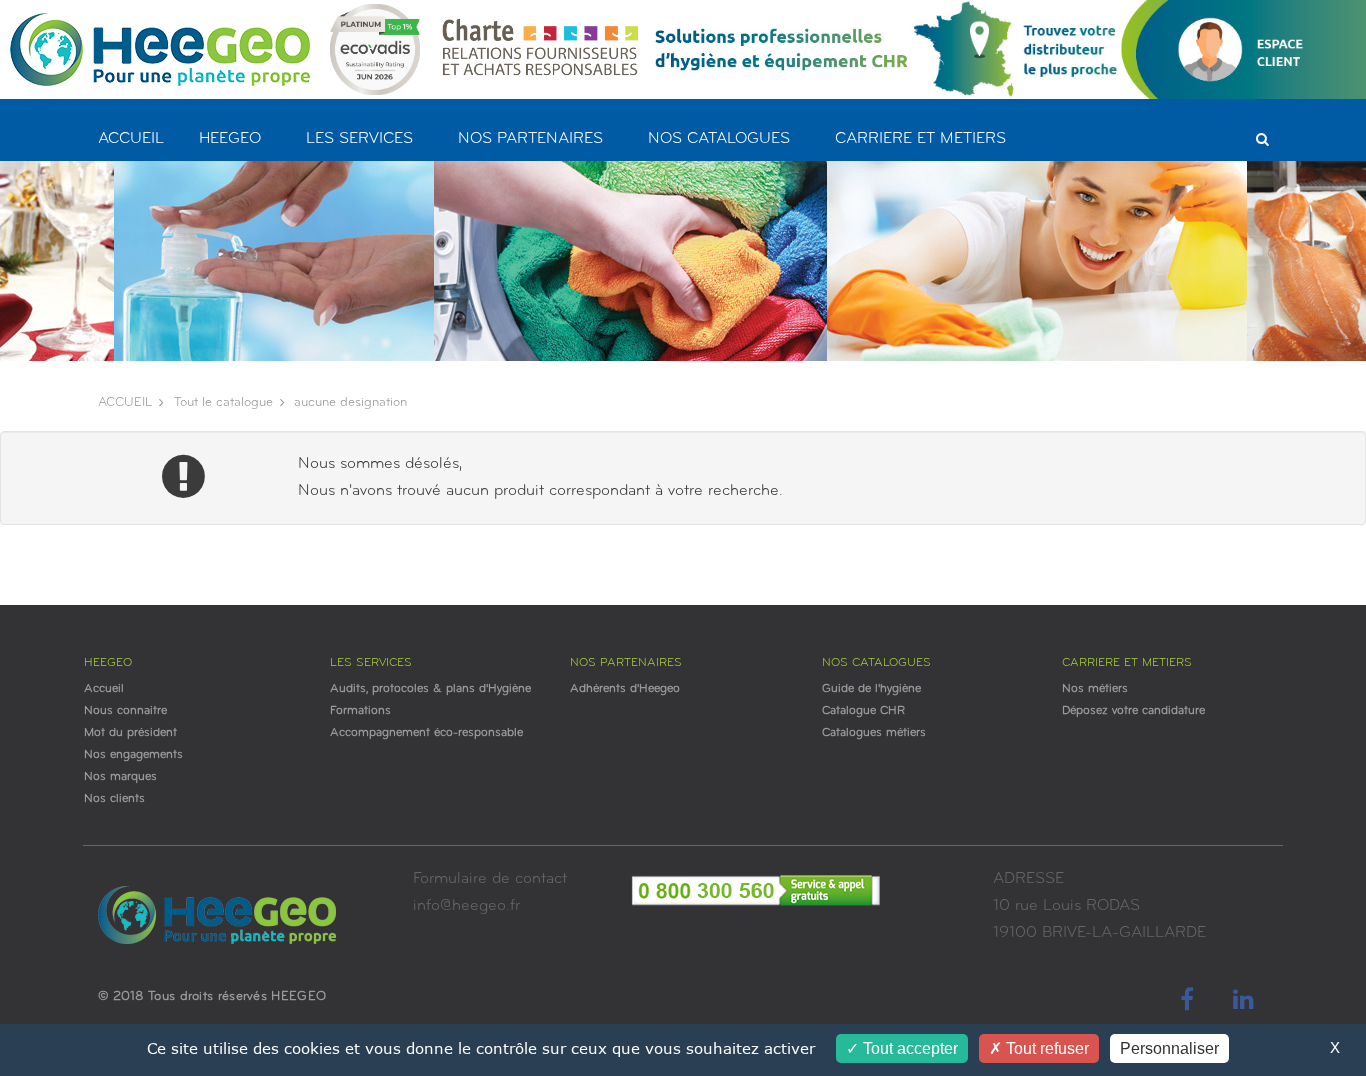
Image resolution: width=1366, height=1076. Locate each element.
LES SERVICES (359, 139)
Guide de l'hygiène (871, 689)
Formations (360, 711)
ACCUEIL (131, 139)
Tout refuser (1045, 1048)
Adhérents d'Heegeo (625, 689)
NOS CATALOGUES (719, 139)
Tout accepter (908, 1048)
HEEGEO (230, 139)
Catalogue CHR (863, 711)
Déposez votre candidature (1133, 711)
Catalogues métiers (874, 733)
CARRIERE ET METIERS (920, 139)
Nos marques (120, 777)
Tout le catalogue (223, 402)
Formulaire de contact (490, 879)
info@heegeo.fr (466, 906)
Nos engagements (133, 755)
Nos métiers (1095, 689)
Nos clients (114, 799)
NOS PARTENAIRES (530, 139)
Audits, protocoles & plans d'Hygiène (430, 689)
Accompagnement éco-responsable (426, 733)
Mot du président (130, 733)
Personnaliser (1169, 1048)
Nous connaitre (125, 711)
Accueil (104, 689)
